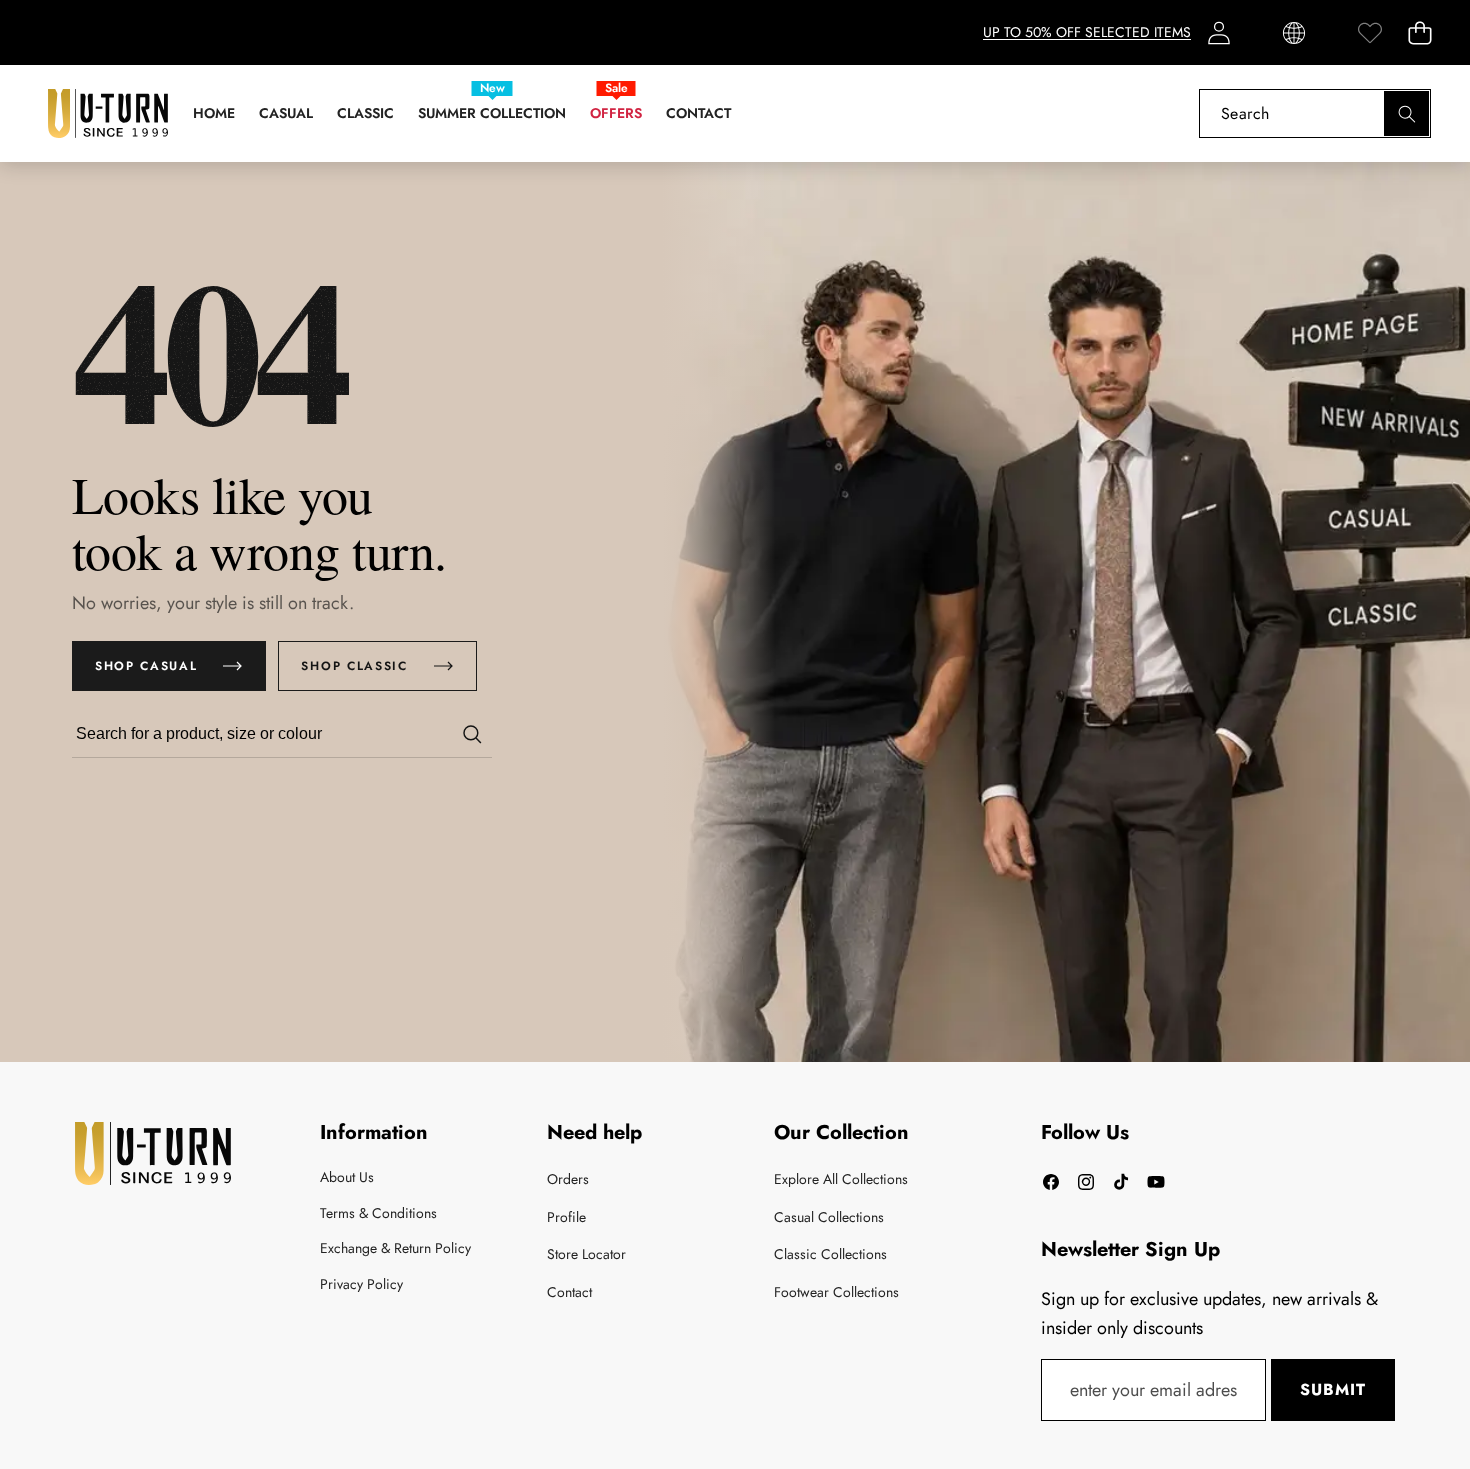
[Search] (1406, 113)
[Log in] (1218, 32)
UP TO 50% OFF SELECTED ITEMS (1087, 32)
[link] (1369, 32)
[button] (1419, 32)
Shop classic (354, 666)
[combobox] (1315, 113)
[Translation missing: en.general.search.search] (472, 734)
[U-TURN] (108, 113)
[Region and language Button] (1294, 32)
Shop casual (146, 666)
